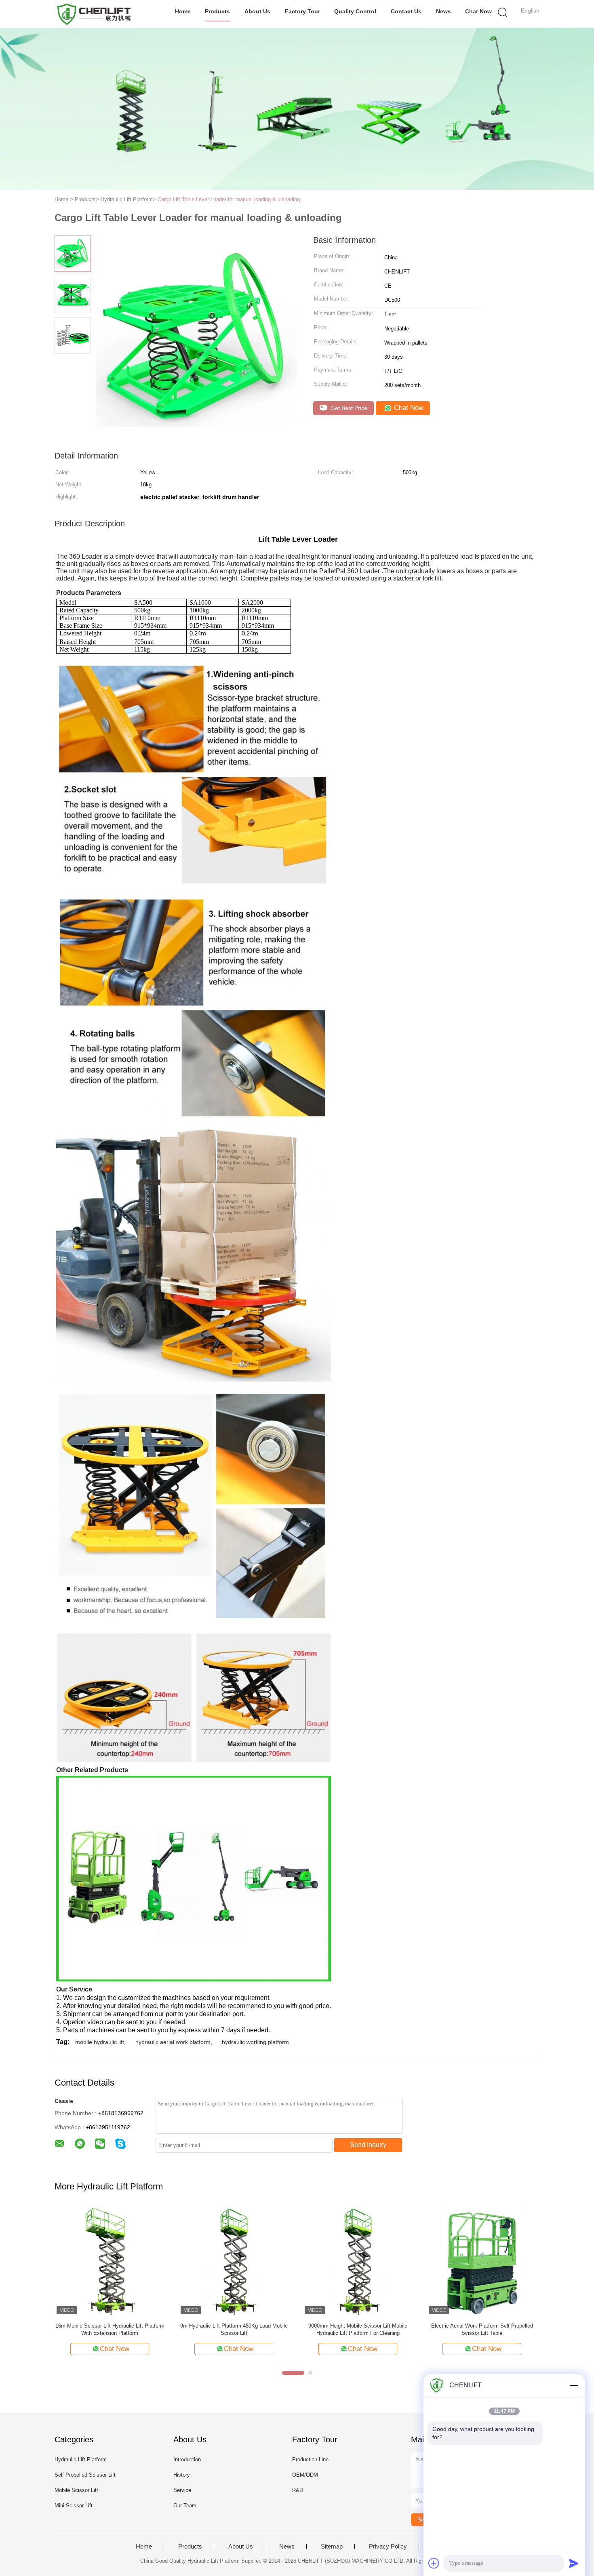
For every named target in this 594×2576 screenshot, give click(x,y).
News (443, 11)
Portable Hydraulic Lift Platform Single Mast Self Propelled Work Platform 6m (358, 2329)
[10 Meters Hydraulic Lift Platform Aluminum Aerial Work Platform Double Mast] (234, 2261)
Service (182, 2490)
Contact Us (406, 11)
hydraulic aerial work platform (173, 2042)
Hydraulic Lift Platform (81, 2459)
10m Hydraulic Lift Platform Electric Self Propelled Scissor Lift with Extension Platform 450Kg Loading (110, 2330)
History (182, 2475)
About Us (257, 11)
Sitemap (332, 2547)
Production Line (310, 2459)
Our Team (185, 2506)
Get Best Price (348, 408)
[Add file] (434, 2563)
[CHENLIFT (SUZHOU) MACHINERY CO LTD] (94, 14)
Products (217, 11)
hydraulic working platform (255, 2042)
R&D (298, 2490)
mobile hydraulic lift (100, 2042)
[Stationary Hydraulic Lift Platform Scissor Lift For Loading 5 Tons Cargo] (482, 2261)
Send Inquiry (368, 2145)
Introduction (187, 2459)
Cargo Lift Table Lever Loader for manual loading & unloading (229, 199)
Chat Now (478, 11)
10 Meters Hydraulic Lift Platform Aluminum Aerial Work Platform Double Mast (234, 2329)
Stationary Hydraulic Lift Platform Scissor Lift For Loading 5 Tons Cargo (482, 2329)
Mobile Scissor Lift (76, 2490)
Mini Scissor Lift (74, 2506)
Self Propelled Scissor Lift (85, 2475)
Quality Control (355, 11)
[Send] (574, 2563)
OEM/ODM (305, 2475)
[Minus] (574, 2385)
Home (183, 11)
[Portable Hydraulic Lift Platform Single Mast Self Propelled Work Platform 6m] (358, 2261)
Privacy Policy (388, 2547)
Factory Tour (302, 11)
